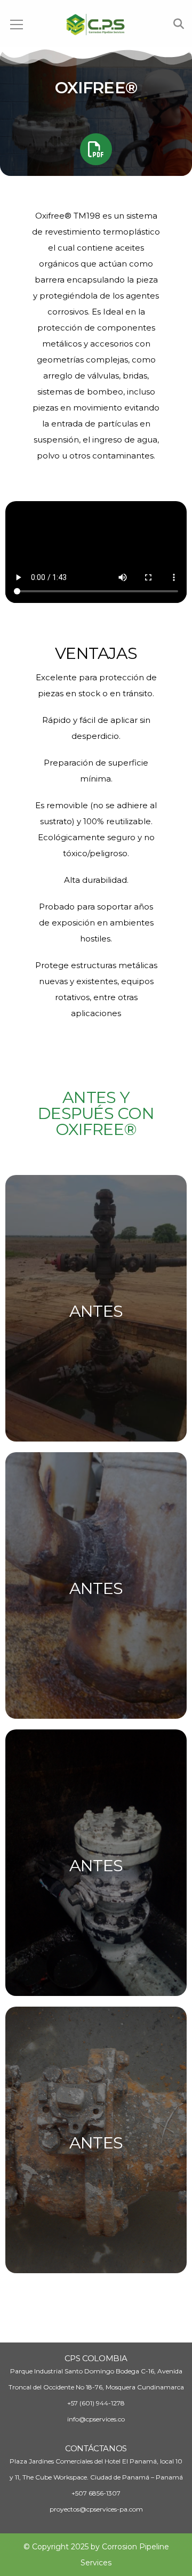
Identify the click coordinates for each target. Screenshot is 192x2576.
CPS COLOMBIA (96, 2358)
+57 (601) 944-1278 (96, 2403)
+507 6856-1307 (96, 2493)
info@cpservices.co (96, 2419)
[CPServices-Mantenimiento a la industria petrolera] (96, 24)
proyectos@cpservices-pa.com (96, 2509)
